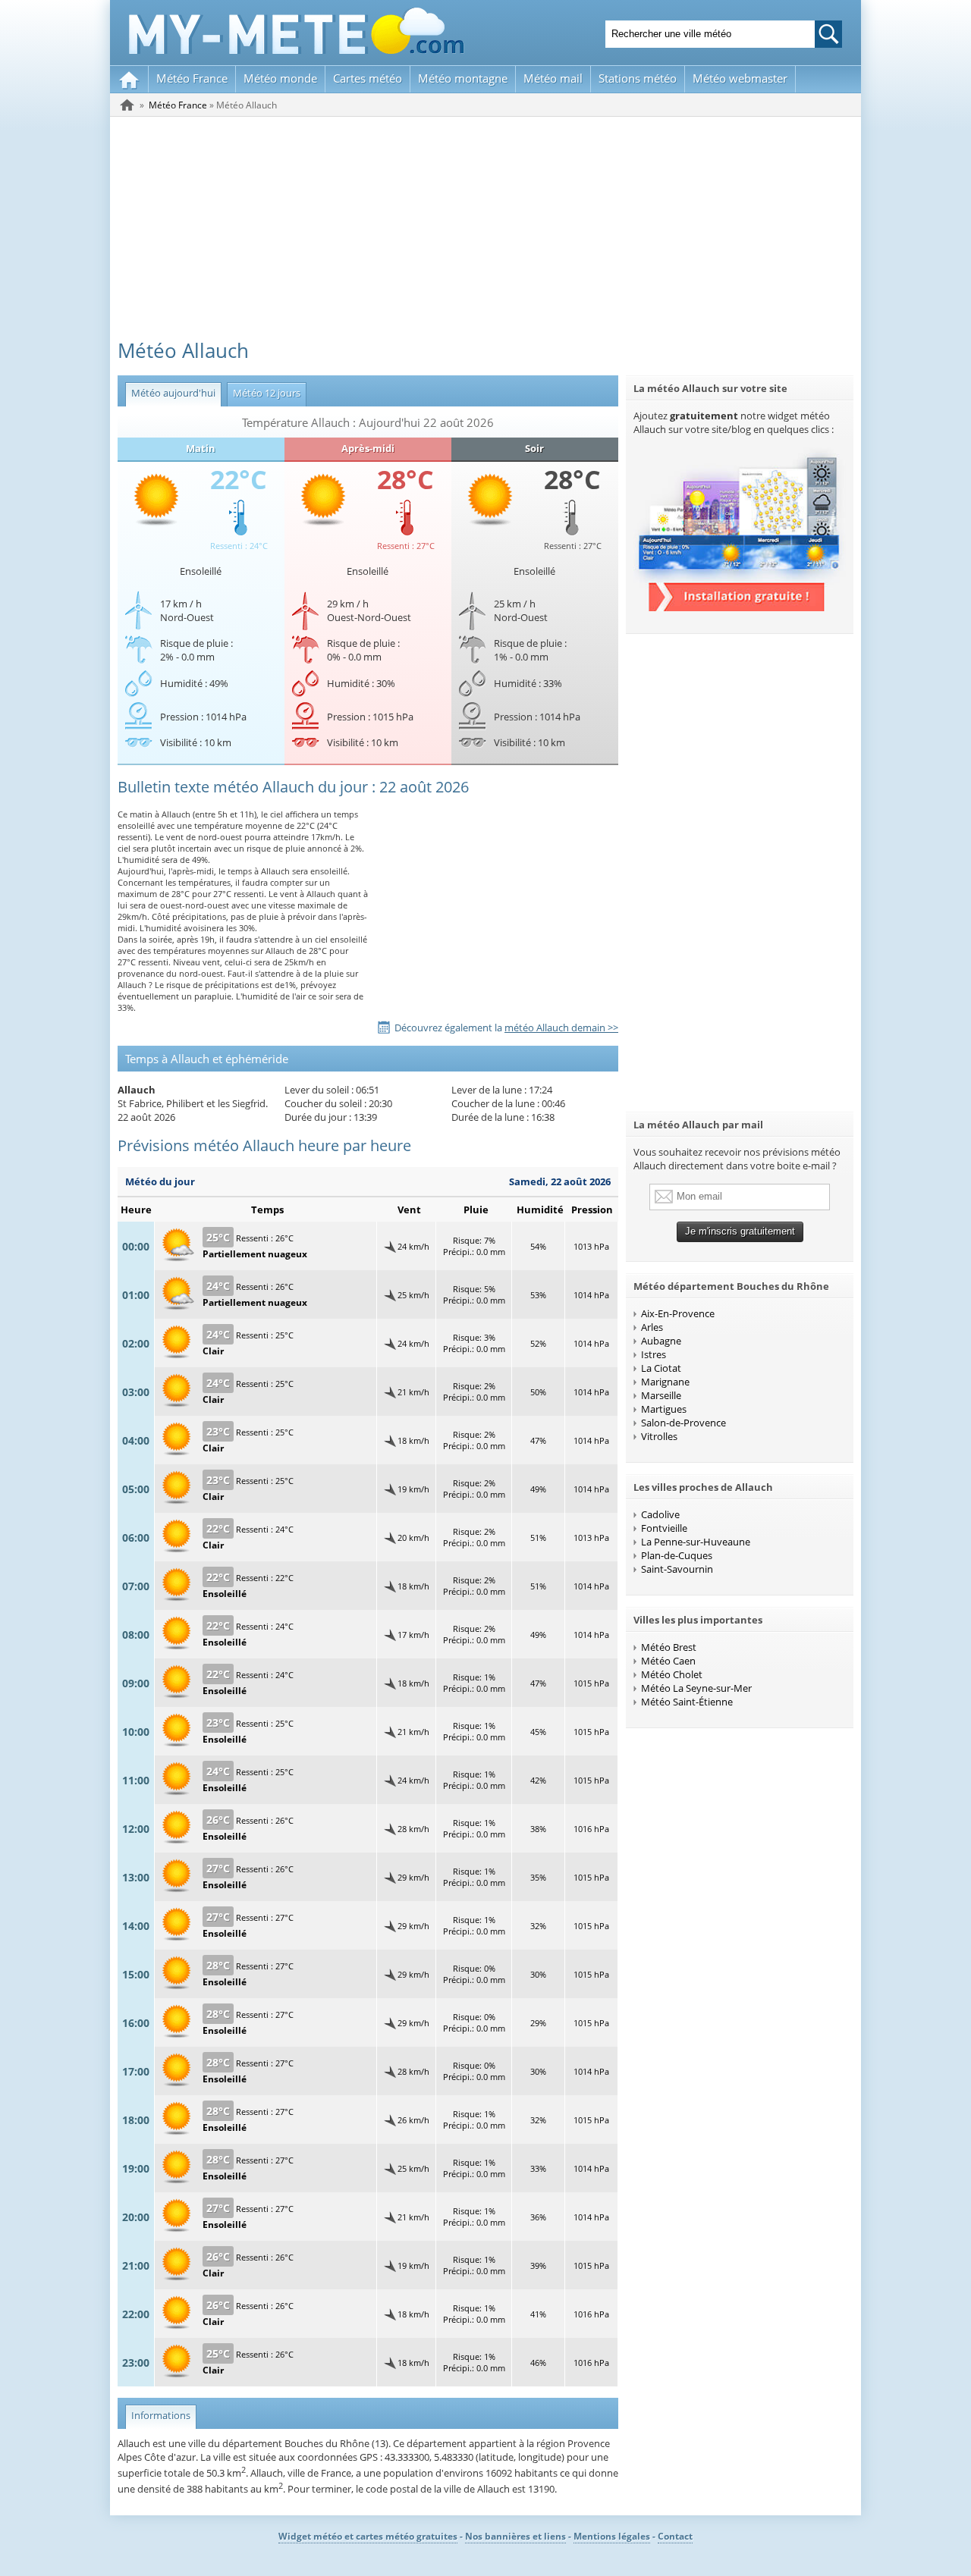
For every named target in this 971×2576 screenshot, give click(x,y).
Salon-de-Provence (683, 1423)
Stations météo (638, 78)
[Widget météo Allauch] (740, 607)
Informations (158, 2415)
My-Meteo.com (297, 31)
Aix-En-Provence (678, 1313)
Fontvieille (664, 1528)
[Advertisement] (485, 231)
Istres (654, 1354)
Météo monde (280, 78)
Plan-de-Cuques (677, 1555)
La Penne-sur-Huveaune (696, 1542)
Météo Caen (668, 1661)
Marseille (661, 1395)
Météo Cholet (672, 1674)
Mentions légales (612, 2536)
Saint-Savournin (677, 1569)
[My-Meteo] (129, 79)
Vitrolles (659, 1436)
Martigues (664, 1409)
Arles (652, 1327)
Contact (675, 2536)
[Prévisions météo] (127, 105)
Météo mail (553, 78)
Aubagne (661, 1341)
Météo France (192, 78)
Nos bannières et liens (515, 2536)
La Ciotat (661, 1368)
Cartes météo (368, 78)
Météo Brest (669, 1647)
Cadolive (660, 1514)
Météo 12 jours (264, 393)
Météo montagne (463, 78)
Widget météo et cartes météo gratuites (368, 2536)
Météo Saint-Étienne (687, 1702)
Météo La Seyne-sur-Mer (696, 1688)
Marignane (665, 1382)
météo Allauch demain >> (561, 1028)
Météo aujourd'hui (170, 393)
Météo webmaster (740, 78)
